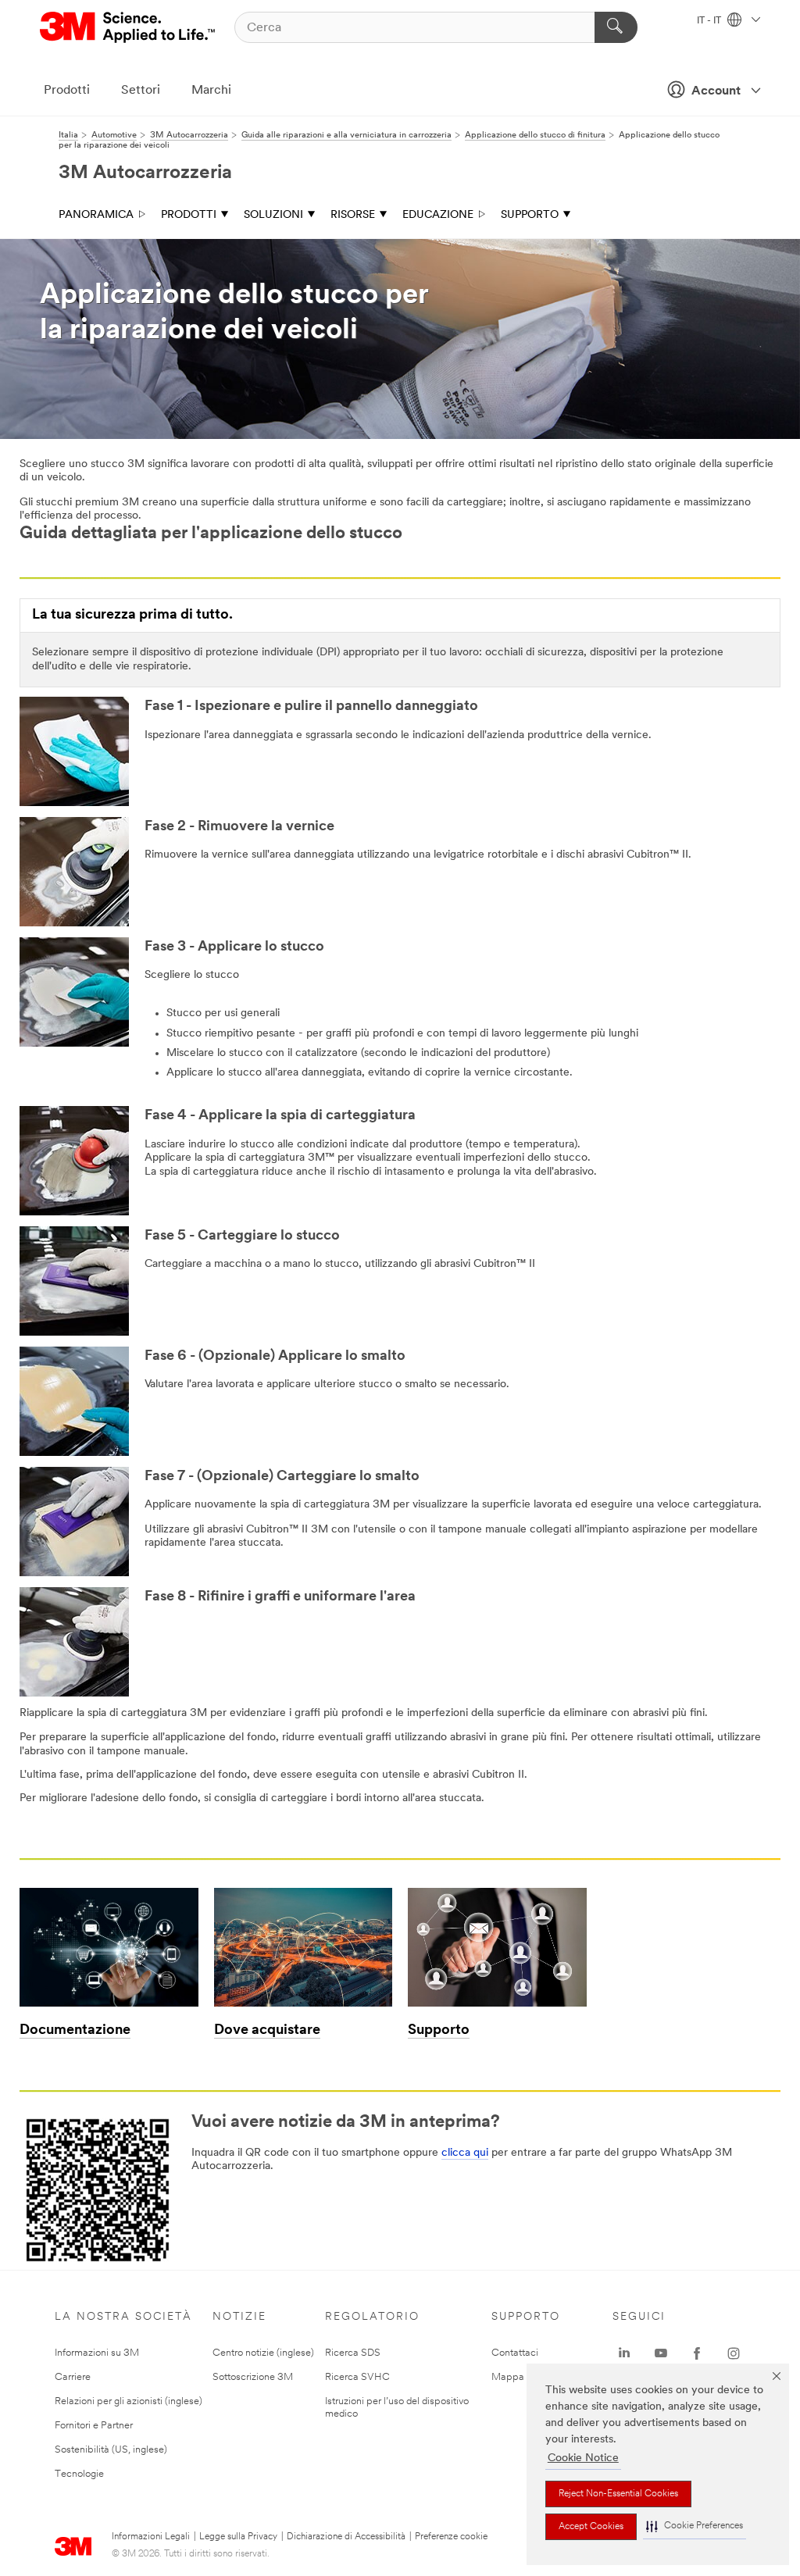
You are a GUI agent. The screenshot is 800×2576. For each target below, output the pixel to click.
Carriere (73, 2377)
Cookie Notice (583, 2458)
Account (716, 91)
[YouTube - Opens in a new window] (661, 2353)
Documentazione (75, 2031)
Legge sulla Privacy (238, 2537)
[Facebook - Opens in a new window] (697, 2353)
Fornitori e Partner (94, 2426)
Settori (141, 91)
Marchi (211, 91)
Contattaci (515, 2353)
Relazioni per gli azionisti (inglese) (129, 2401)
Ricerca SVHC (357, 2377)
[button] (695, 2526)
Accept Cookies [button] (591, 2527)
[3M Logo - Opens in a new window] (129, 27)
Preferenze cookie (451, 2537)
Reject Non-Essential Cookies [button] (618, 2494)
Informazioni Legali (151, 2537)
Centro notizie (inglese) (263, 2353)
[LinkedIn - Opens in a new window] (624, 2353)
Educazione (438, 215)
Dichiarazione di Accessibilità (346, 2537)
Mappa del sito (525, 2377)
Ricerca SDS (353, 2353)
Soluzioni (273, 215)
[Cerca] (616, 27)
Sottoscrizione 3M (253, 2377)
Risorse (353, 215)
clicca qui (465, 2153)
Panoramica (96, 215)
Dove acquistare (267, 2031)
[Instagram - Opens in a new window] (734, 2353)
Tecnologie (79, 2474)
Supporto (530, 215)
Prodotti (67, 91)
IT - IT (710, 21)
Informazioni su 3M (97, 2353)
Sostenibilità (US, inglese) (111, 2450)
